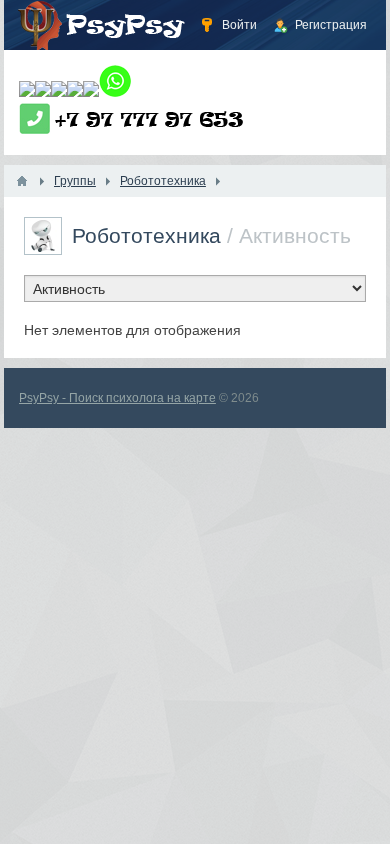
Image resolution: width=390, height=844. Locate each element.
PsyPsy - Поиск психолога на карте (117, 398)
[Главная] (22, 181)
